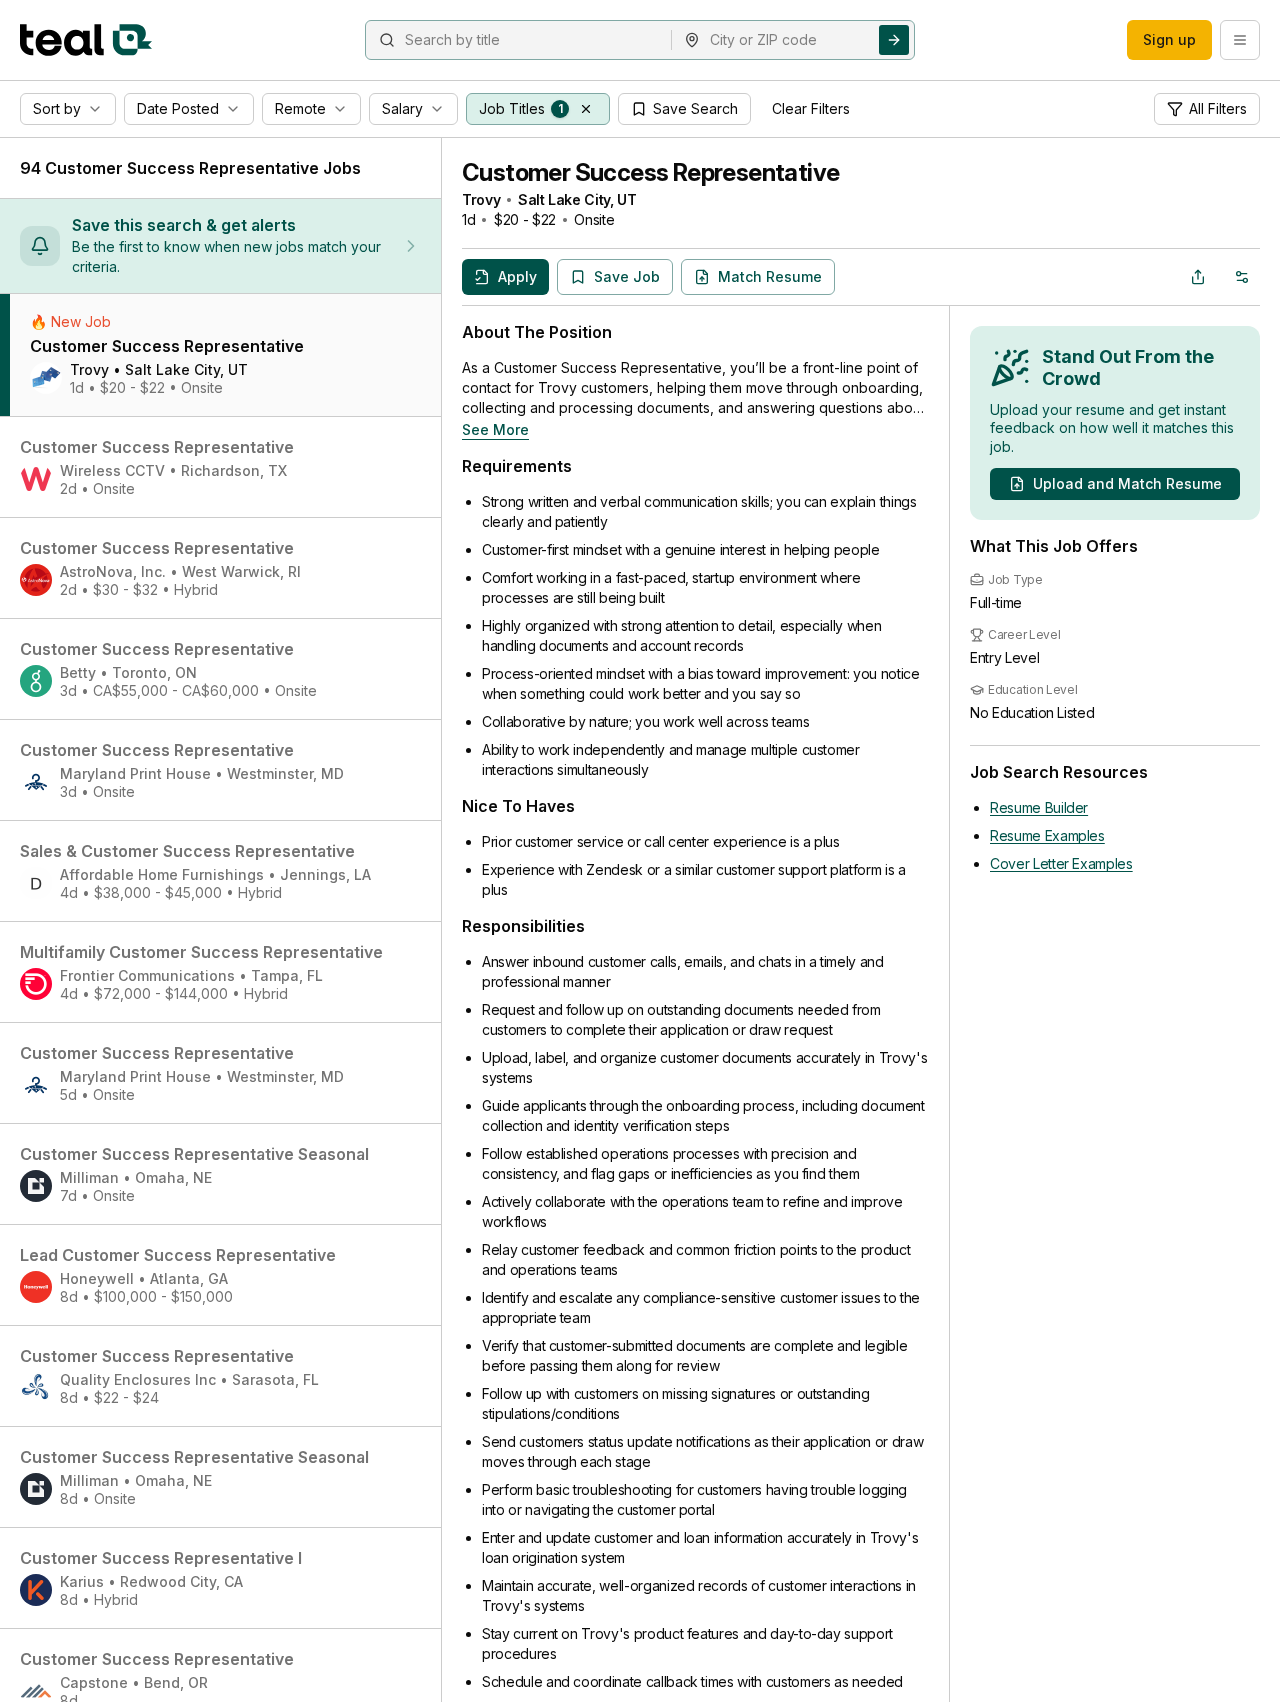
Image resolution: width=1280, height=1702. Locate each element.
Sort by (57, 108)
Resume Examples (1047, 835)
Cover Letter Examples (1061, 863)
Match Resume (770, 276)
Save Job (627, 276)
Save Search (695, 108)
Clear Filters (811, 108)
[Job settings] (1242, 277)
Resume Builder (1039, 807)
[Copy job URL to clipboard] (1198, 277)
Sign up (1169, 39)
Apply (517, 276)
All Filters (1218, 108)
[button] (586, 109)
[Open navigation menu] (1240, 40)
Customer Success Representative (650, 172)
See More (495, 429)
